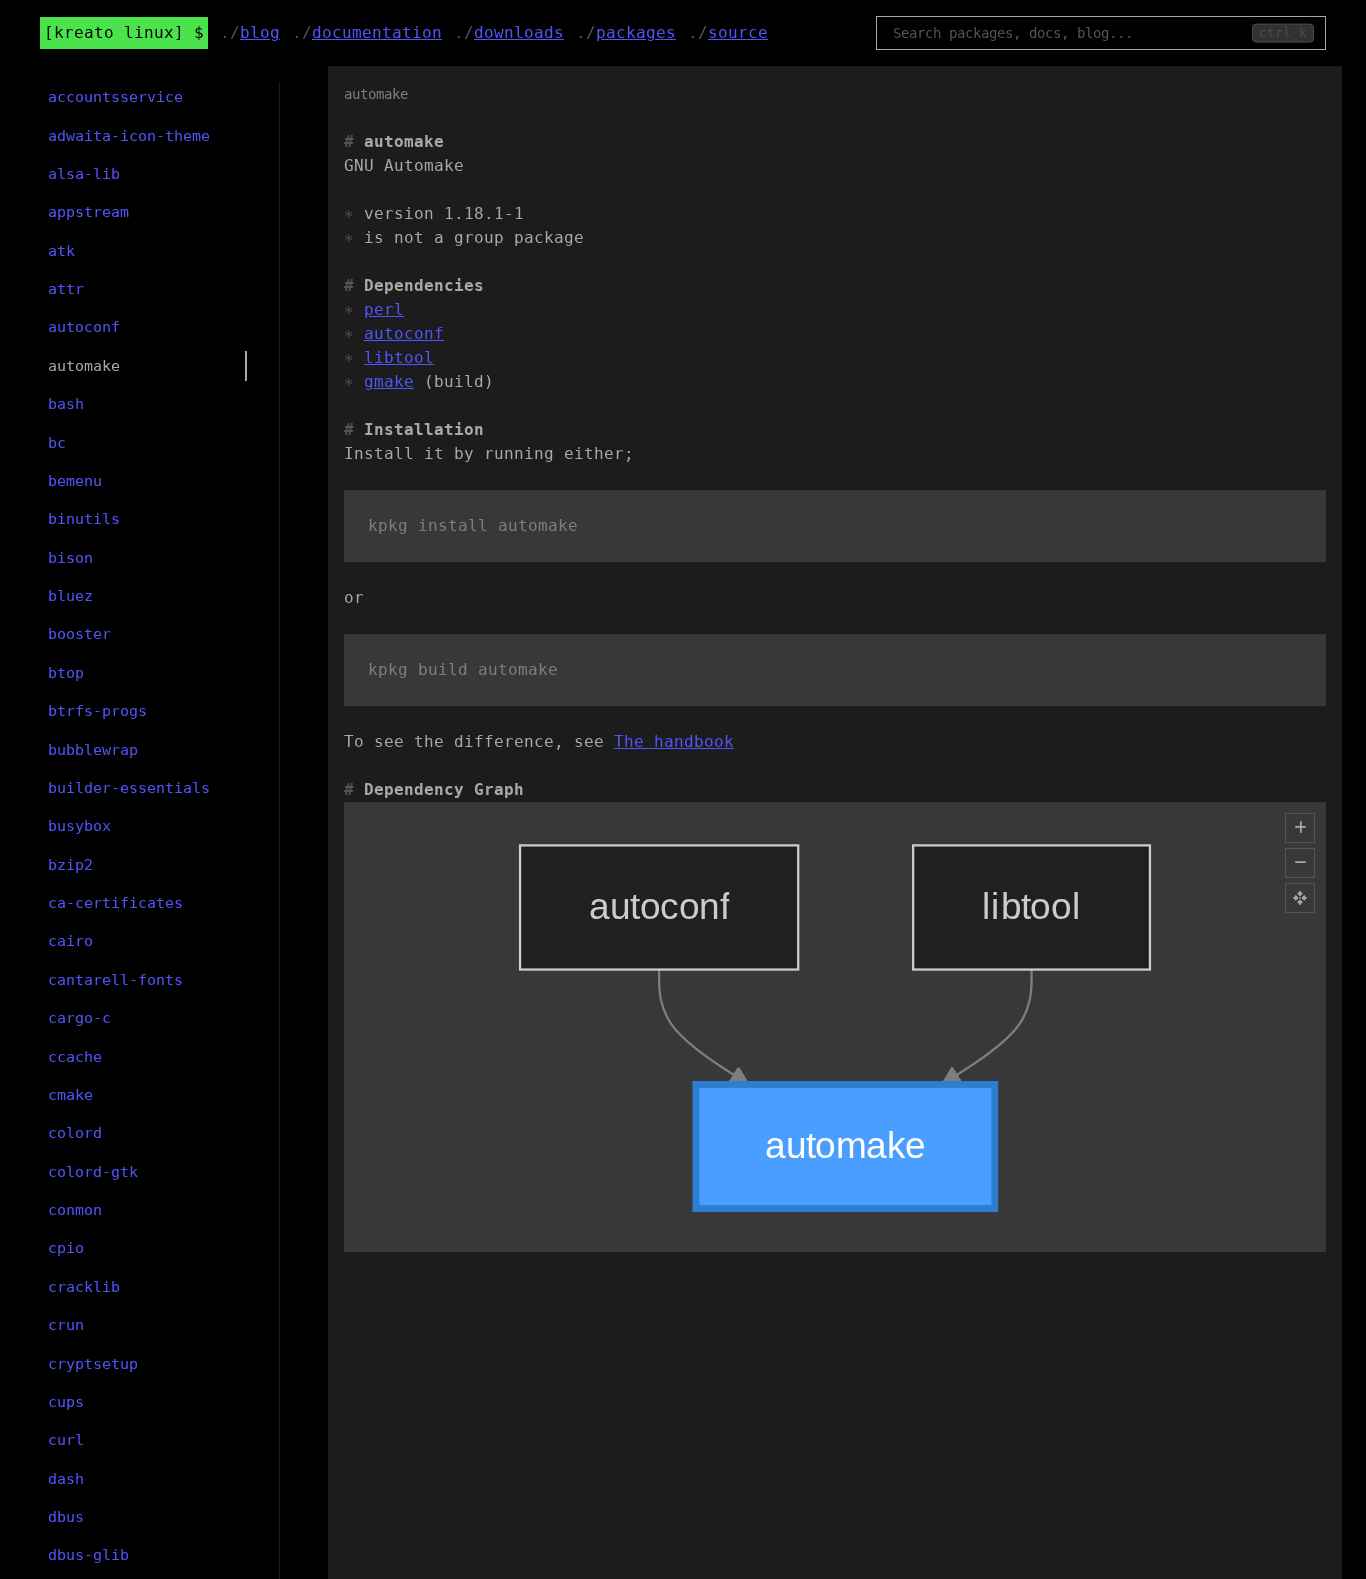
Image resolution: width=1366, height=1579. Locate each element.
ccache (75, 1057)
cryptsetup (93, 1364)
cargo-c (79, 1018)
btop (66, 673)
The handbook (674, 741)
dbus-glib (88, 1555)
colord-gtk (93, 1172)
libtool (399, 357)
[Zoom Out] (1300, 863)
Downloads (519, 32)
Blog (260, 32)
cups (66, 1402)
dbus (66, 1517)
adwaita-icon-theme (129, 136)
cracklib (84, 1287)
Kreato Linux (114, 32)
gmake (389, 381)
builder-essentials (129, 788)
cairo (70, 941)
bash (66, 404)
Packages (636, 32)
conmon (75, 1210)
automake (84, 366)
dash (66, 1479)
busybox (79, 826)
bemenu (75, 481)
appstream (88, 212)
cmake (70, 1095)
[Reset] (1300, 898)
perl (384, 309)
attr (66, 289)
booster (79, 634)
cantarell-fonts (115, 980)
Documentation (377, 32)
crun (66, 1325)
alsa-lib (84, 174)
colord (75, 1133)
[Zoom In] (1300, 828)
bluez (70, 596)
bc (57, 443)
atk (61, 251)
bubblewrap (93, 750)
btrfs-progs (97, 711)
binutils (84, 519)
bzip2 (70, 865)
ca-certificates (115, 903)
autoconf (404, 333)
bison (70, 558)
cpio (66, 1248)
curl (66, 1440)
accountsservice (115, 97)
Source (738, 32)
